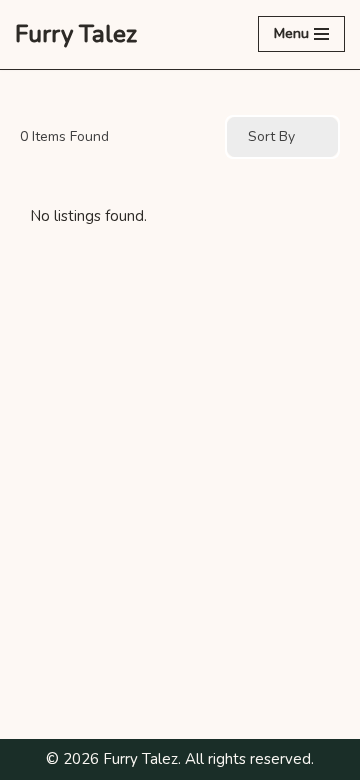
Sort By (271, 136)
